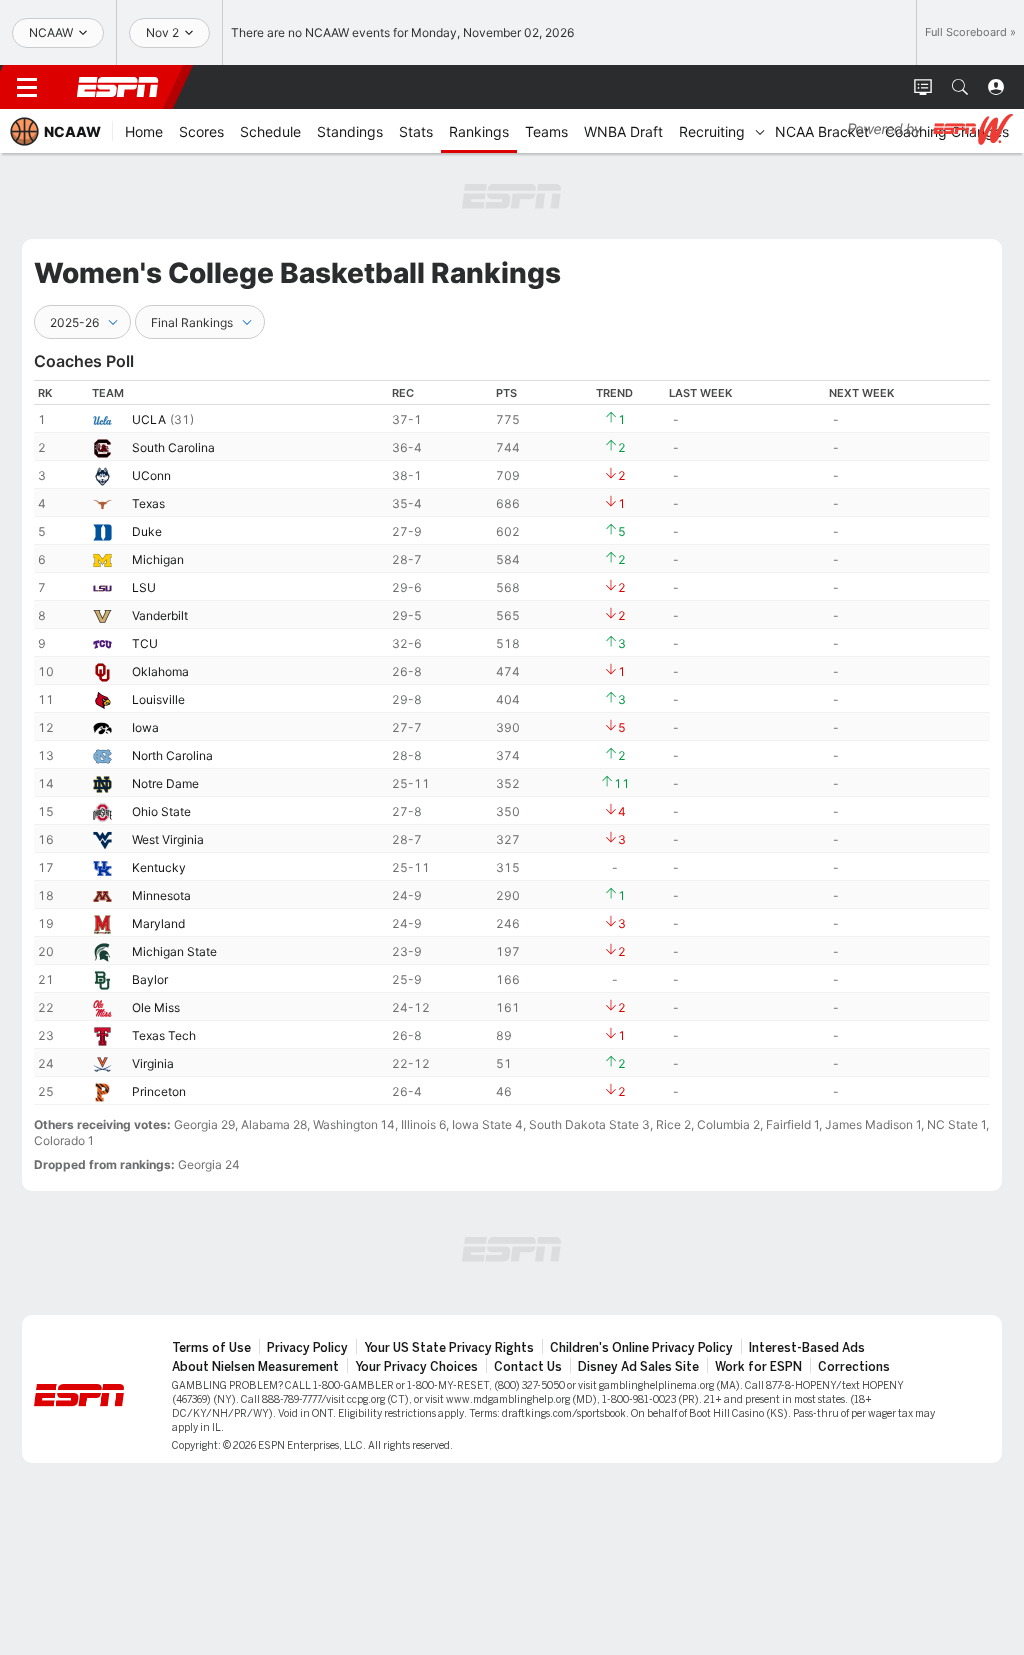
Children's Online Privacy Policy (641, 1348)
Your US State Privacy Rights (449, 1348)
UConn (151, 475)
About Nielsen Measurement (255, 1367)
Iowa (145, 727)
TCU (145, 643)
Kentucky (159, 867)
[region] (512, 742)
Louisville (158, 699)
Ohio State (161, 811)
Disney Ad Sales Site (638, 1367)
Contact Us (528, 1367)
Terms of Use (211, 1348)
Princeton (159, 1091)
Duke (147, 531)
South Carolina (173, 447)
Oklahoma (160, 671)
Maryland (158, 923)
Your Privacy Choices (416, 1367)
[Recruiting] (760, 131)
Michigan (158, 559)
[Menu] (27, 87)
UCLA (149, 419)
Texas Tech (164, 1035)
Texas (148, 503)
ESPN (118, 87)
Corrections (854, 1367)
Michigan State (174, 951)
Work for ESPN (758, 1367)
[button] (960, 87)
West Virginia (168, 839)
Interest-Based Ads (807, 1348)
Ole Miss (156, 1007)
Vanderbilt (160, 615)
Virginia (153, 1063)
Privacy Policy (307, 1348)
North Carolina (172, 755)
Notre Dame (165, 783)
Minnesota (161, 895)
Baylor (150, 979)
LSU (144, 587)
